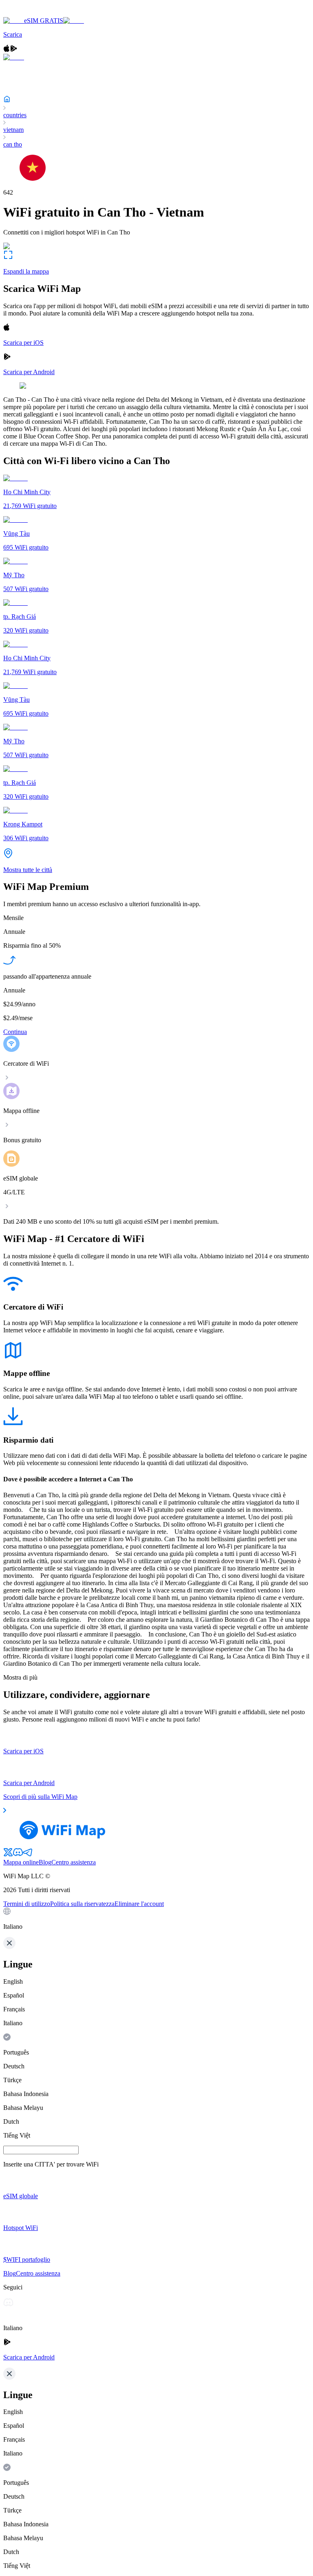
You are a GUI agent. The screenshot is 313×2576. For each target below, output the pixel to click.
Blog (45, 1862)
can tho (13, 144)
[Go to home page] (32, 13)
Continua (15, 1032)
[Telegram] (28, 1855)
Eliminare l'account (139, 1904)
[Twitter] (8, 1855)
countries (15, 115)
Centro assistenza (74, 1862)
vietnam (13, 130)
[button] (156, 1919)
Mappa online (21, 1862)
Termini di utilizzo (27, 1904)
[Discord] (18, 1855)
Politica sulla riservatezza (82, 1904)
